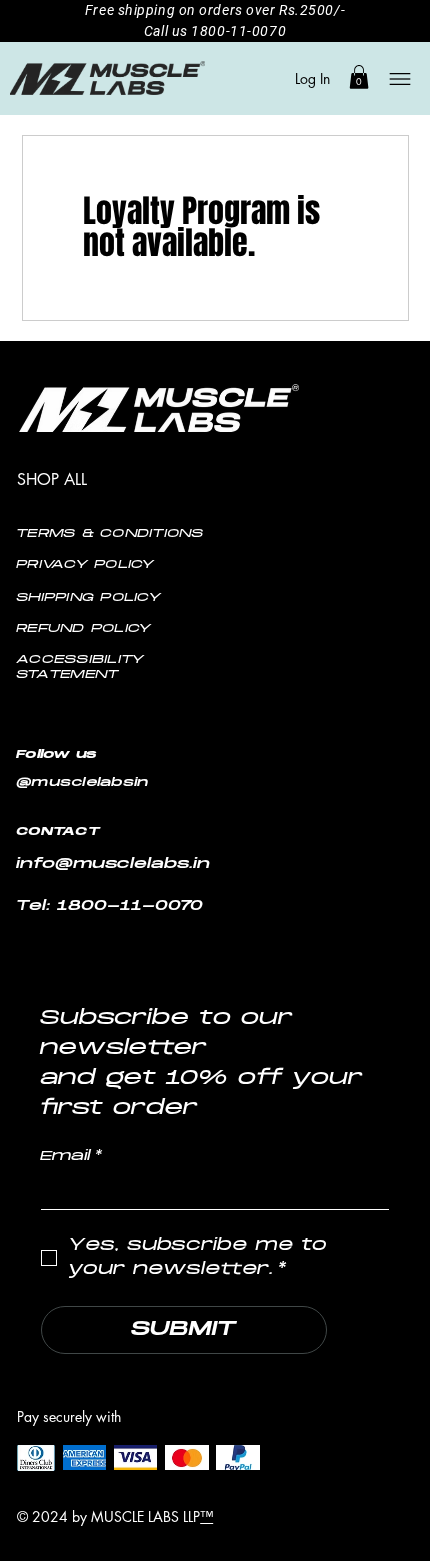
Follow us (60, 755)
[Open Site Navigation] (398, 79)
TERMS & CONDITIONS (110, 534)
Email (72, 1156)
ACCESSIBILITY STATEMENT (81, 667)
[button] (359, 77)
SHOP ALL (52, 479)
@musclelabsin (83, 783)
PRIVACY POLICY (86, 565)
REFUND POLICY (84, 629)
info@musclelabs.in (114, 864)
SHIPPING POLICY (89, 598)
